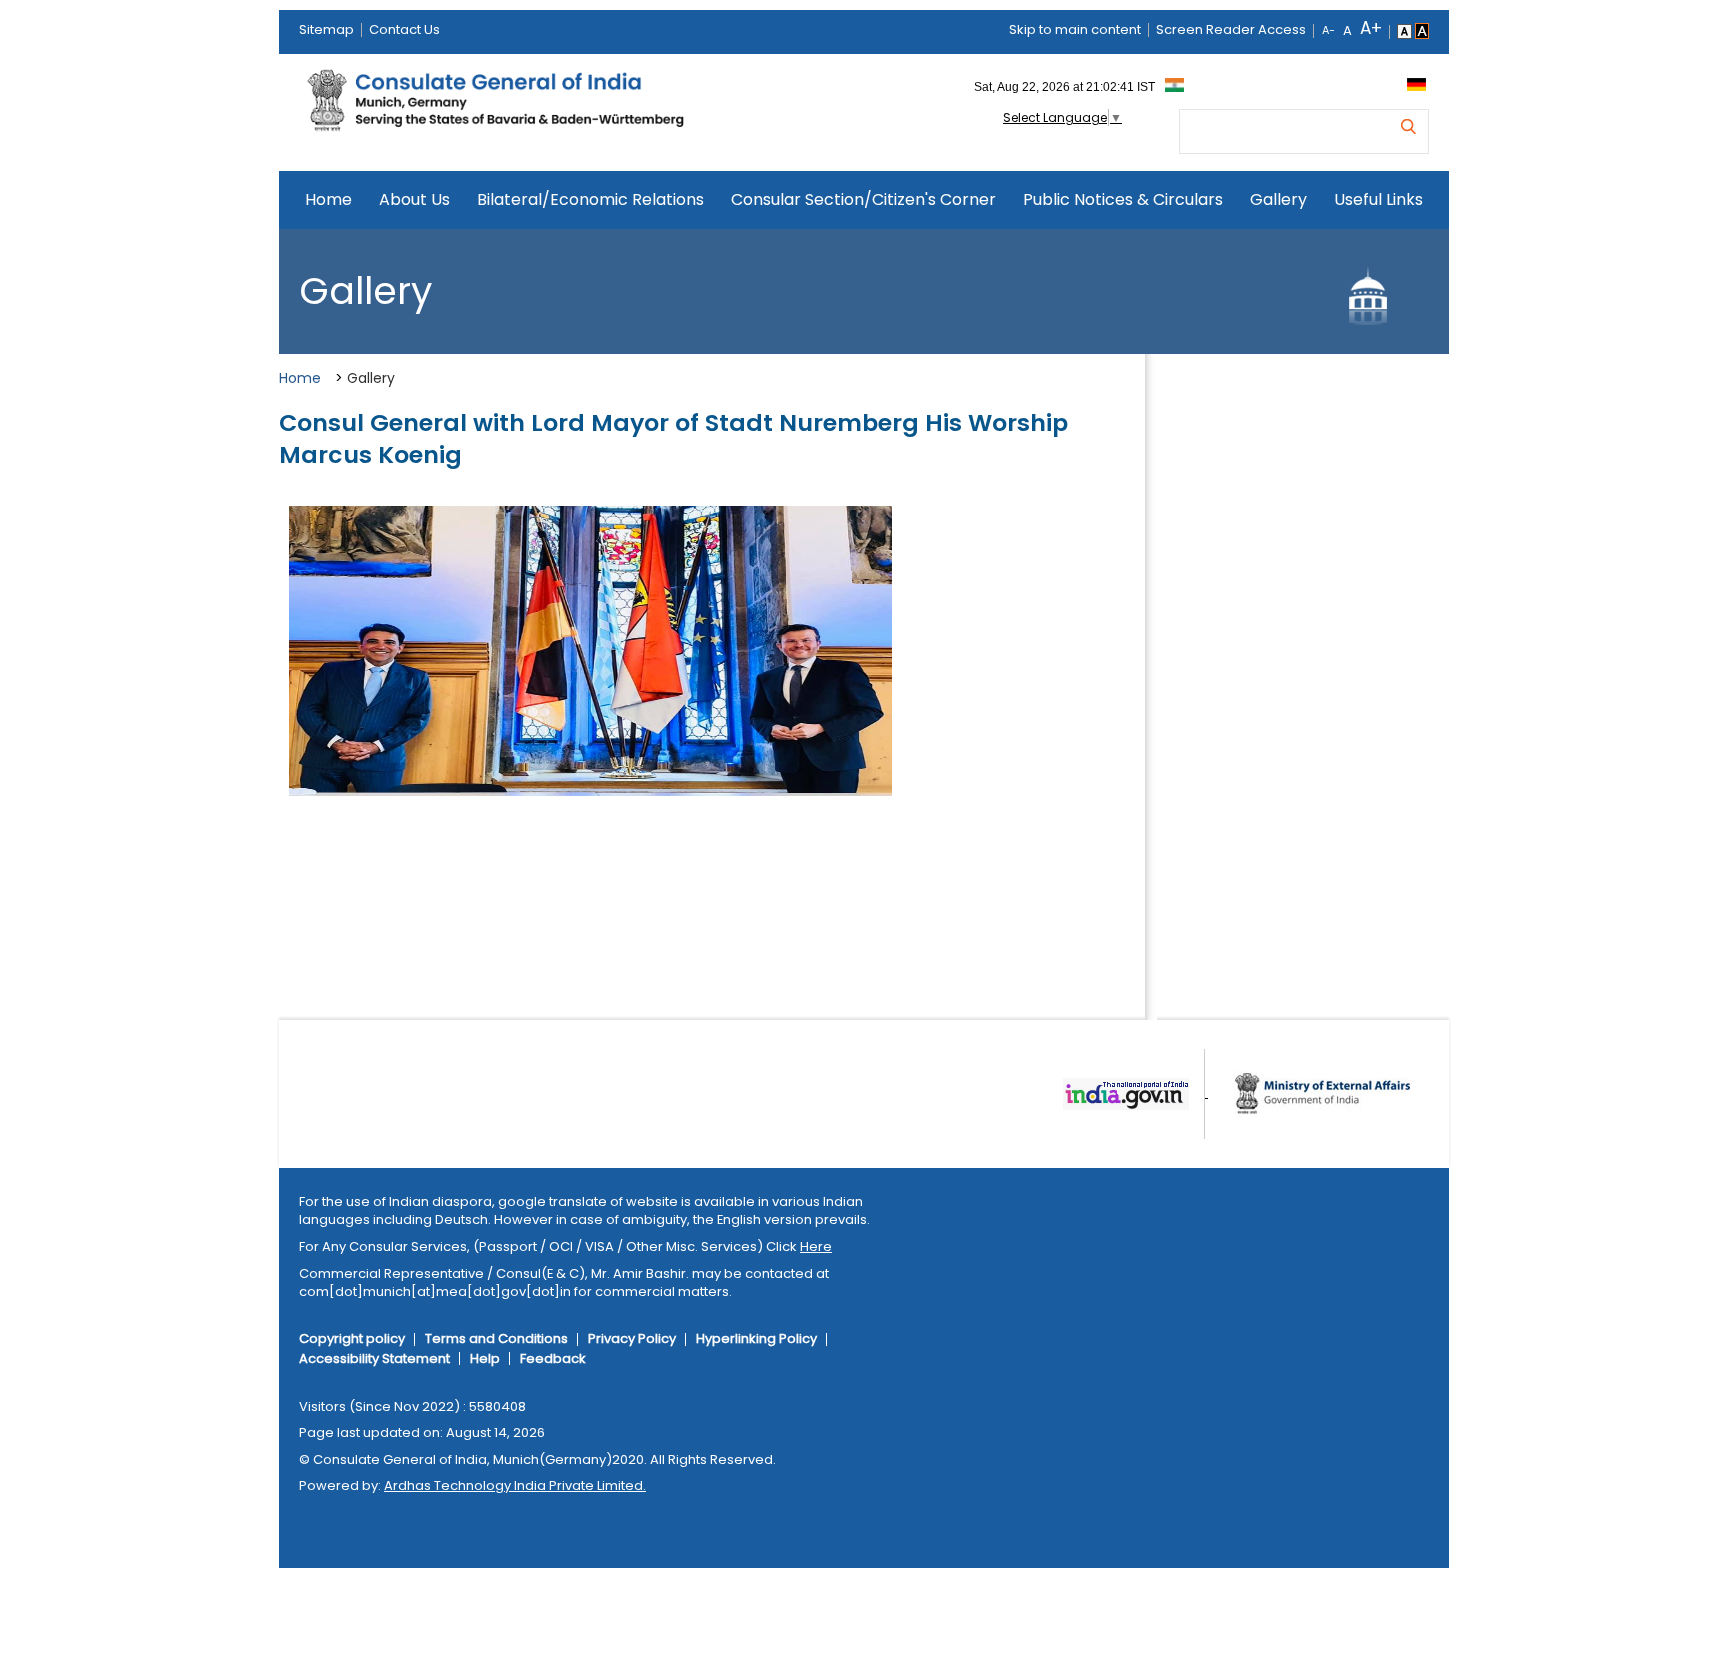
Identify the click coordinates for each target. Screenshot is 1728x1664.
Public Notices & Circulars (1123, 199)
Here (816, 1246)
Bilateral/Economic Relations (590, 199)
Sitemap (326, 29)
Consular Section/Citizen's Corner (863, 199)
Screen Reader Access (1231, 29)
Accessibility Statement (374, 1358)
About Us (414, 199)
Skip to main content (1075, 29)
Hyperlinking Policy (756, 1338)
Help (485, 1358)
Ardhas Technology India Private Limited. (515, 1485)
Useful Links (1378, 199)
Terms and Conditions (496, 1338)
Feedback (553, 1358)
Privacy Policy (632, 1338)
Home (328, 199)
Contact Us (404, 29)
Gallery (1278, 199)
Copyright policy (352, 1338)
